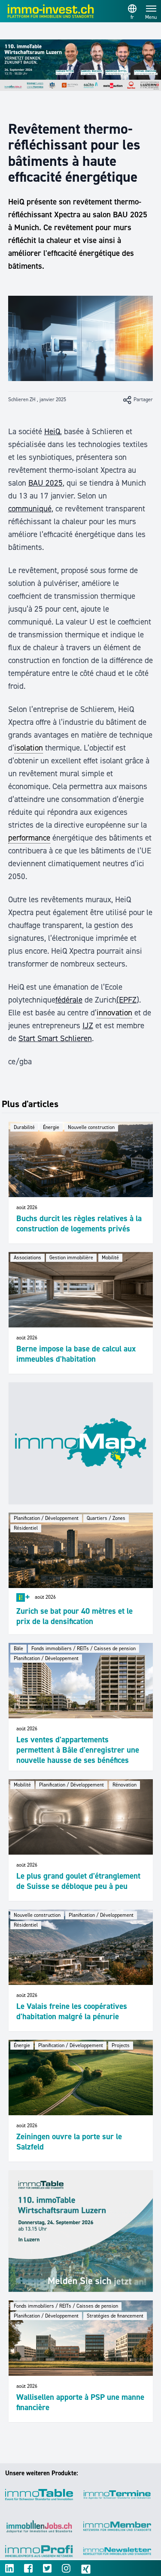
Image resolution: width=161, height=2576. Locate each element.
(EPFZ (126, 1000)
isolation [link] (29, 748)
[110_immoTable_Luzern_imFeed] (81, 2231)
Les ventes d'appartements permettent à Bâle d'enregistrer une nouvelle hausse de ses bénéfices (78, 1750)
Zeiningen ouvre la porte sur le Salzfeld (69, 2142)
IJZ (88, 1025)
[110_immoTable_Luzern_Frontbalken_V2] (80, 65)
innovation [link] (114, 1013)
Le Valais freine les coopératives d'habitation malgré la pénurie (72, 2011)
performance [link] (29, 838)
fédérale (69, 1000)
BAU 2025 (46, 483)
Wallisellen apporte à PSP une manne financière (80, 2402)
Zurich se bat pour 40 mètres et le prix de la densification (74, 1616)
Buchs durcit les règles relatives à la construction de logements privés (79, 1223)
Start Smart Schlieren (55, 1038)
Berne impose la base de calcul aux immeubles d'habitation (76, 1354)
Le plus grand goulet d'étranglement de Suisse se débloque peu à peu (78, 1881)
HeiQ (52, 431)
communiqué (30, 509)
